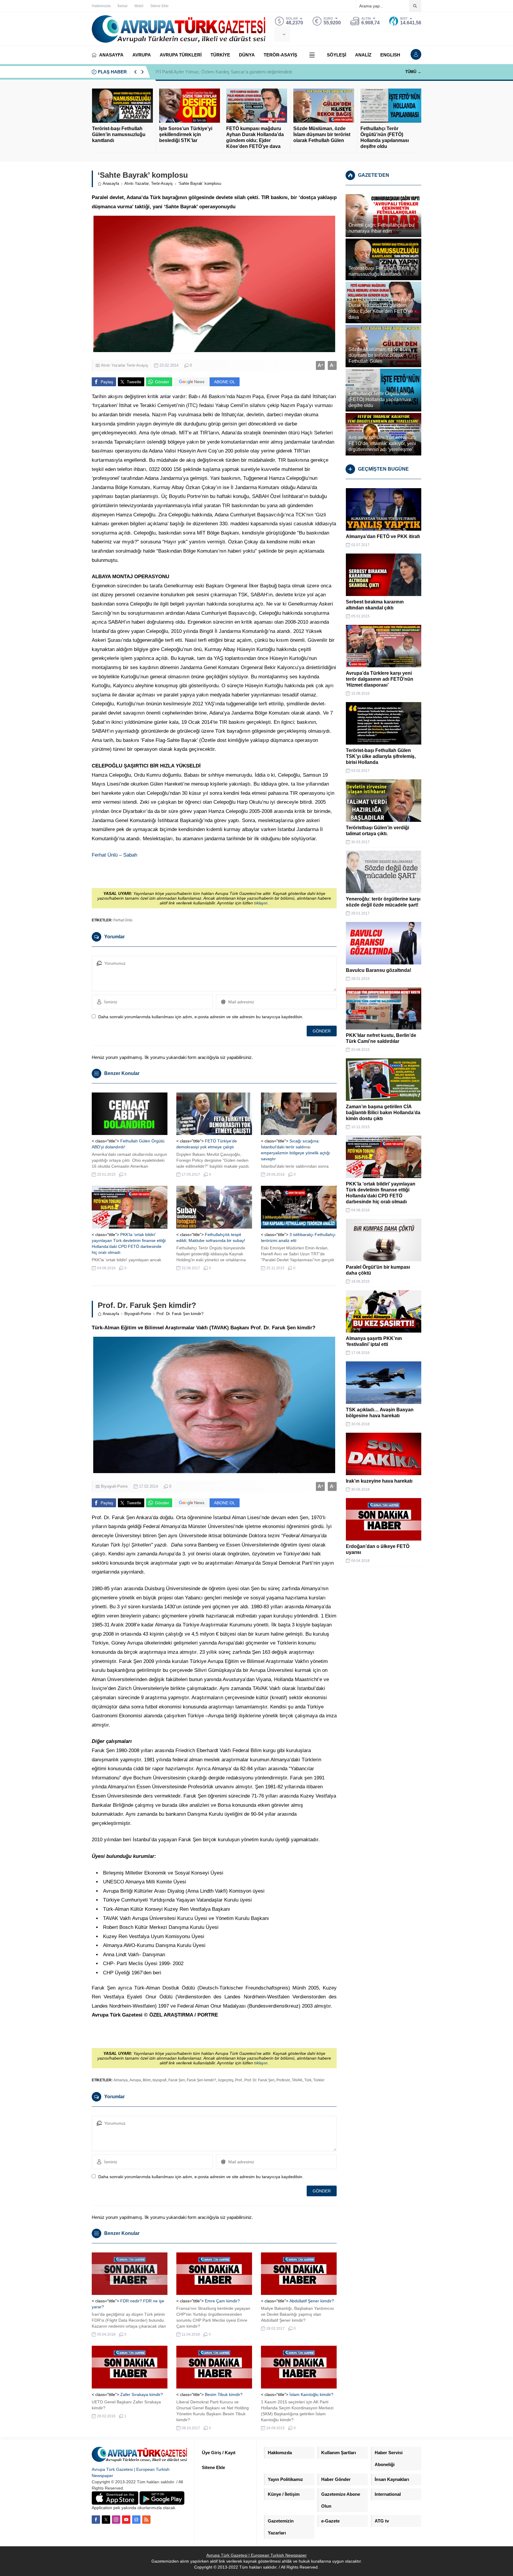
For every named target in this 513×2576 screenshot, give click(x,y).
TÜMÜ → (413, 72)
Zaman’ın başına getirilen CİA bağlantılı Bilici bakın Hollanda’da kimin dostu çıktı (383, 1113)
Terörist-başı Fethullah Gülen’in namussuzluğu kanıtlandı (119, 134)
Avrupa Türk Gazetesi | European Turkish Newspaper (256, 2555)
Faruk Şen (177, 2080)
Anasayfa (111, 183)
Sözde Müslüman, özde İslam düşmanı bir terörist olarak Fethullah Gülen (322, 134)
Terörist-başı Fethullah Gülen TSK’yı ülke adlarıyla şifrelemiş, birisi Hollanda (381, 756)
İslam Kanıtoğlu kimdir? (311, 2394)
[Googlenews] (136, 2520)
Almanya (121, 2080)
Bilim (147, 2080)
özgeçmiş (226, 2080)
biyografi (160, 2080)
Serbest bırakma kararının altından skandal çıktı (375, 605)
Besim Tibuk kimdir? (224, 2394)
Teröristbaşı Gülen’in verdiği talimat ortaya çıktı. (377, 831)
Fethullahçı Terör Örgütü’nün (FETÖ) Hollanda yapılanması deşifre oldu (385, 137)
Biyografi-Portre (138, 1314)
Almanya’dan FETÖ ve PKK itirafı (383, 536)
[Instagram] (116, 2520)
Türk (308, 2080)
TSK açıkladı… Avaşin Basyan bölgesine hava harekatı (380, 1413)
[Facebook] (96, 2520)
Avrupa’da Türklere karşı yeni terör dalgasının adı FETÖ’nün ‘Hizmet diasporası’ (380, 679)
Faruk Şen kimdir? (201, 2080)
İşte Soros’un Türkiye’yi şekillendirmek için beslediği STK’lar (186, 134)
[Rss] (146, 2520)
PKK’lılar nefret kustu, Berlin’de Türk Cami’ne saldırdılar (381, 1038)
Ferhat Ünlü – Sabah (114, 855)
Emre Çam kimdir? (222, 2301)
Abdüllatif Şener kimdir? (312, 2301)
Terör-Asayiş (162, 183)
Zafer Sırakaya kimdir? (142, 2394)
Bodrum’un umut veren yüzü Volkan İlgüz (195, 72)
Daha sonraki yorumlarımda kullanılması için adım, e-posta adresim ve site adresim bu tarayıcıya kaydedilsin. (201, 1017)
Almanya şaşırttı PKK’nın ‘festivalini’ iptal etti (374, 1341)
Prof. (239, 2080)
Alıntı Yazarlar (137, 183)
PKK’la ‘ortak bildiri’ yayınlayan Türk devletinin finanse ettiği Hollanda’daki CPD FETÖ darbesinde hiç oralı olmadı (381, 1193)
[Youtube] (126, 2520)
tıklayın (261, 903)
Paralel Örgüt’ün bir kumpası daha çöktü (378, 1270)
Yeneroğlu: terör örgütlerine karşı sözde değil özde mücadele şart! (383, 902)
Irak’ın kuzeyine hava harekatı (379, 1481)
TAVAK (297, 2080)
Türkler (319, 2080)
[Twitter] (106, 2520)
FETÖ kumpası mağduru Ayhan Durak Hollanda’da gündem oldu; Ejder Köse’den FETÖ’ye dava (255, 137)
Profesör (283, 2080)
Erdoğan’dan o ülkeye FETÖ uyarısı (378, 1549)
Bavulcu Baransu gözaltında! (379, 970)
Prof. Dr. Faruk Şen (259, 2080)
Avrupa (135, 2080)
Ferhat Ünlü (123, 920)
